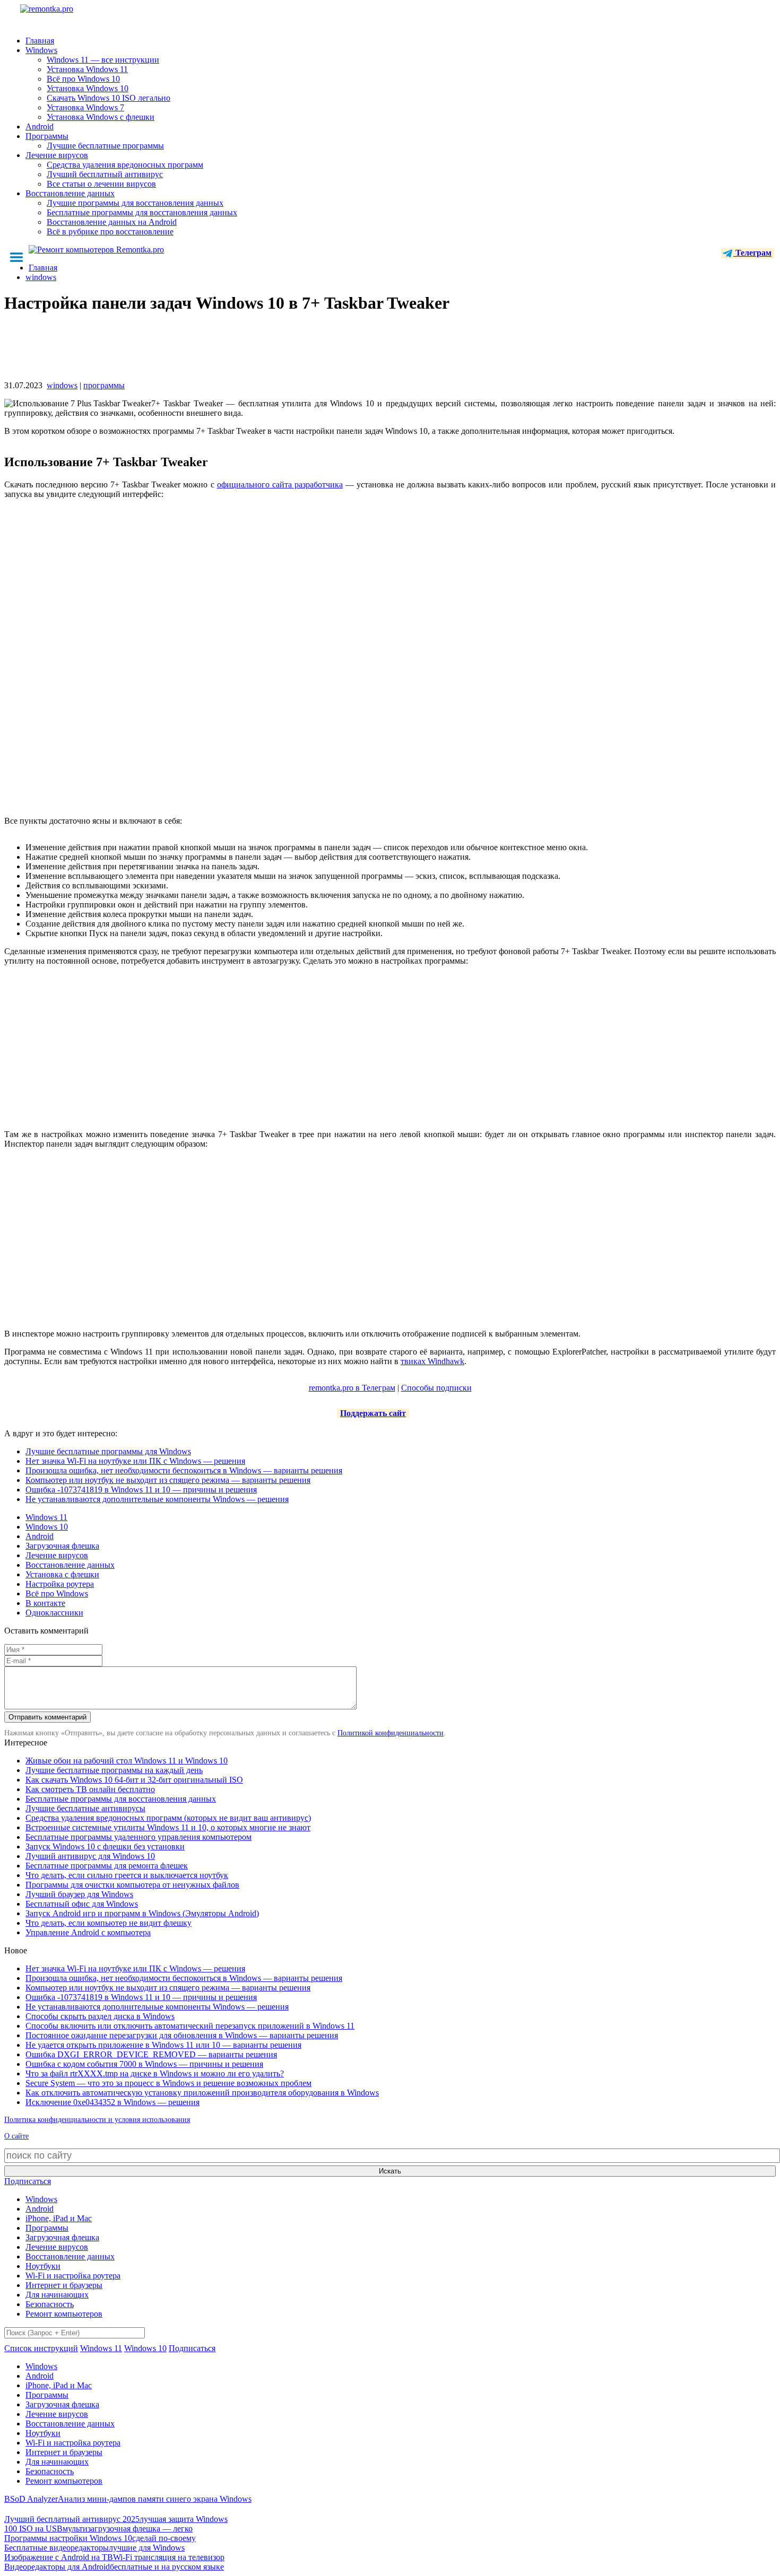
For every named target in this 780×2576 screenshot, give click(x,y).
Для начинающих (57, 2295)
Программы (47, 136)
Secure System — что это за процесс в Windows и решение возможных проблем (168, 2083)
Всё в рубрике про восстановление (110, 232)
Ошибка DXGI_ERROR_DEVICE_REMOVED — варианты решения (151, 2054)
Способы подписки (436, 1388)
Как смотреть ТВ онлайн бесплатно (90, 1789)
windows (62, 385)
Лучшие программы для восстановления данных (135, 203)
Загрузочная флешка (62, 1546)
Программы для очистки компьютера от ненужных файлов (132, 1885)
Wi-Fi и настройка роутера (73, 2276)
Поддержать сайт (373, 1413)
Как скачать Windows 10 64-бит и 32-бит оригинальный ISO (134, 1780)
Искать (390, 2171)
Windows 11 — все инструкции (103, 60)
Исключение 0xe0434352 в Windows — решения (112, 2102)
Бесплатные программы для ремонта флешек (107, 1866)
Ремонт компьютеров (64, 2314)
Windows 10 (47, 1527)
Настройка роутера (60, 1584)
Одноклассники (54, 1613)
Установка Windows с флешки (101, 117)
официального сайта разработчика (280, 484)
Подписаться (28, 2181)
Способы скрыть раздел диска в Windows (100, 2016)
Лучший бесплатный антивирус (105, 174)
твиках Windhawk (432, 1361)
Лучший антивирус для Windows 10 (90, 1856)
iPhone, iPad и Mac (59, 2218)
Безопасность (50, 2304)
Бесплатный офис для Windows (82, 1904)
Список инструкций (41, 2348)
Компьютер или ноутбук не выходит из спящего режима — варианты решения (168, 1480)
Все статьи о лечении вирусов (101, 184)
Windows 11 (46, 1517)
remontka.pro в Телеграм (352, 1388)
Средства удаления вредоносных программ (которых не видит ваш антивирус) (168, 1818)
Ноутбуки (43, 2266)
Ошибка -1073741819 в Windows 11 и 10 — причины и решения (141, 1490)
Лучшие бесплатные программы (105, 146)
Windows (41, 50)
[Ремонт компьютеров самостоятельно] (71, 12)
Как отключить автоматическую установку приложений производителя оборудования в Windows (202, 2093)
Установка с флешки (62, 1574)
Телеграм (752, 253)
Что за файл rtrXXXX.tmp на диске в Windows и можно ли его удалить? (155, 2073)
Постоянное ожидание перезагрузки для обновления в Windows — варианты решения (182, 2035)
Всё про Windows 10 (83, 79)
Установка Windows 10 (88, 88)
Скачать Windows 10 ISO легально (109, 98)
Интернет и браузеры (64, 2285)
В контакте (45, 1603)
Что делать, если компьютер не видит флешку (109, 1923)
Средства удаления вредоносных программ (125, 165)
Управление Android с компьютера (88, 1932)
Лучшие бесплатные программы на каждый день (114, 1770)
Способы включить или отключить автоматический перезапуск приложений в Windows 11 (190, 2026)
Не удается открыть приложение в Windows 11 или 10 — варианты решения (163, 2045)
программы (104, 385)
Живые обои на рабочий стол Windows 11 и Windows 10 (127, 1761)
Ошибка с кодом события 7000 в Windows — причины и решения (144, 2064)
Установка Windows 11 (87, 69)
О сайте (16, 2136)
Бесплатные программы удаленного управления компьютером (138, 1837)
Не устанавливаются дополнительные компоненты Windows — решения (157, 1499)
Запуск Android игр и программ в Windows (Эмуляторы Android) (142, 1913)
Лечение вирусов (57, 155)
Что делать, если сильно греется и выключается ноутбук (127, 1875)
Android (40, 126)
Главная (40, 41)
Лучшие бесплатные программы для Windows (108, 1451)
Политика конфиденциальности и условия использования (97, 2120)
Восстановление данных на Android (112, 222)
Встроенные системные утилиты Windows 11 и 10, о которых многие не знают (168, 1827)
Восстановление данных (70, 193)
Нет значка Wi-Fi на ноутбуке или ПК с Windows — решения (135, 1461)
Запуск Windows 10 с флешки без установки (105, 1846)
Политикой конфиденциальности (391, 1733)
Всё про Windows (57, 1593)
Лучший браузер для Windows (79, 1894)
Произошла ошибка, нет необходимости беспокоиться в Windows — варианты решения (184, 1470)
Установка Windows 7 (85, 107)
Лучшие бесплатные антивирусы (85, 1808)
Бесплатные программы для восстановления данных (142, 212)
